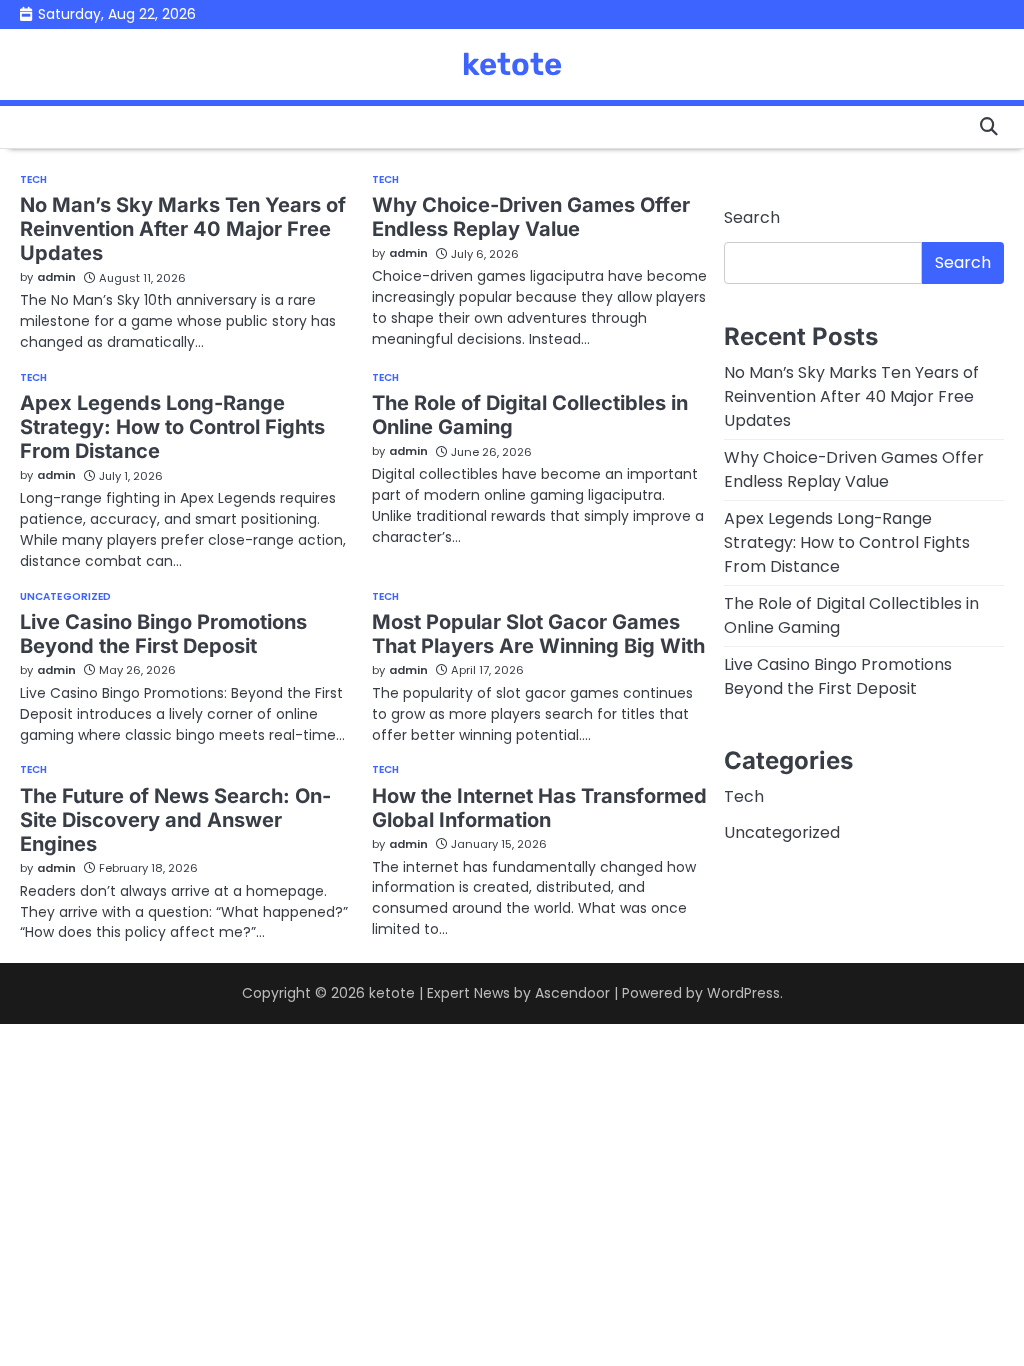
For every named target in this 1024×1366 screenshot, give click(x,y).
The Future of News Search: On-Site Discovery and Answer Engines (175, 820)
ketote (512, 64)
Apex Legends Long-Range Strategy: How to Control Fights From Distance (172, 427)
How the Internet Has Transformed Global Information (539, 808)
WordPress (743, 993)
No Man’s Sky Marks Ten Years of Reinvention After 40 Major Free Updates (183, 229)
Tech (33, 180)
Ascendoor (572, 993)
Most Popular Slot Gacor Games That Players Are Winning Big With (538, 634)
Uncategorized (65, 597)
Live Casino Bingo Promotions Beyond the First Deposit (163, 634)
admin (56, 277)
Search (752, 217)
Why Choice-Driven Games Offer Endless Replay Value (531, 217)
